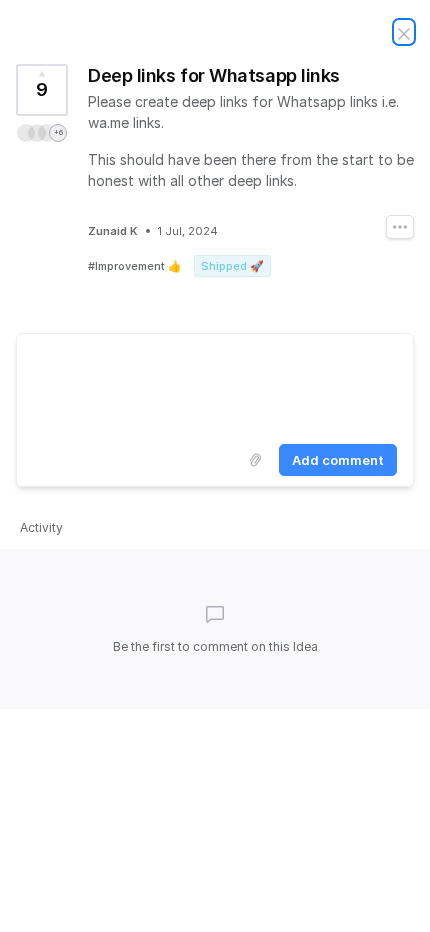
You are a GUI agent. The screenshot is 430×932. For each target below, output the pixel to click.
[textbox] (215, 385)
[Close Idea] (404, 32)
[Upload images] (255, 460)
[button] (42, 133)
